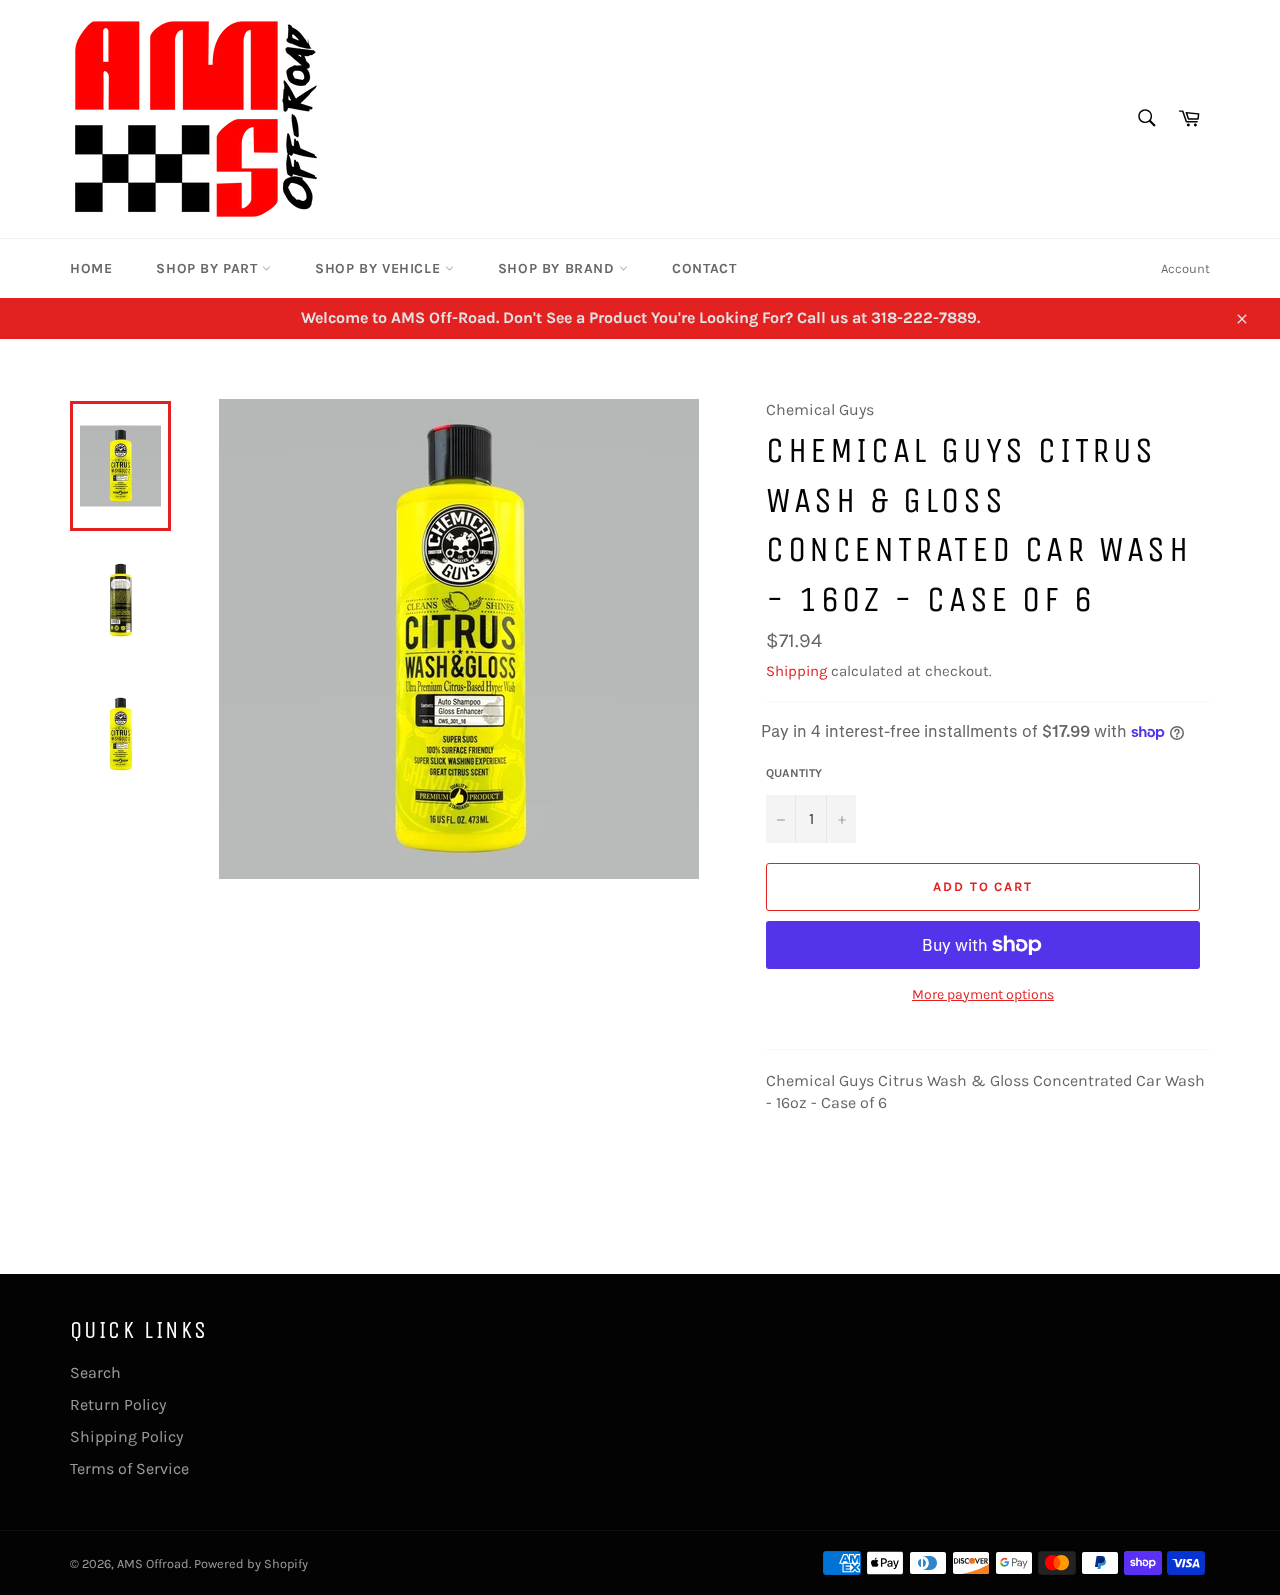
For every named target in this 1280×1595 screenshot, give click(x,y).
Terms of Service (129, 1468)
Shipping (796, 671)
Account (1185, 268)
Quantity (794, 773)
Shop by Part (209, 268)
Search (95, 1372)
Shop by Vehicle (380, 268)
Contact (704, 268)
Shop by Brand (558, 268)
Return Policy (118, 1404)
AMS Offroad (153, 1563)
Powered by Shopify (251, 1563)
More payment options (983, 994)
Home (91, 268)
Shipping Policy (126, 1436)
